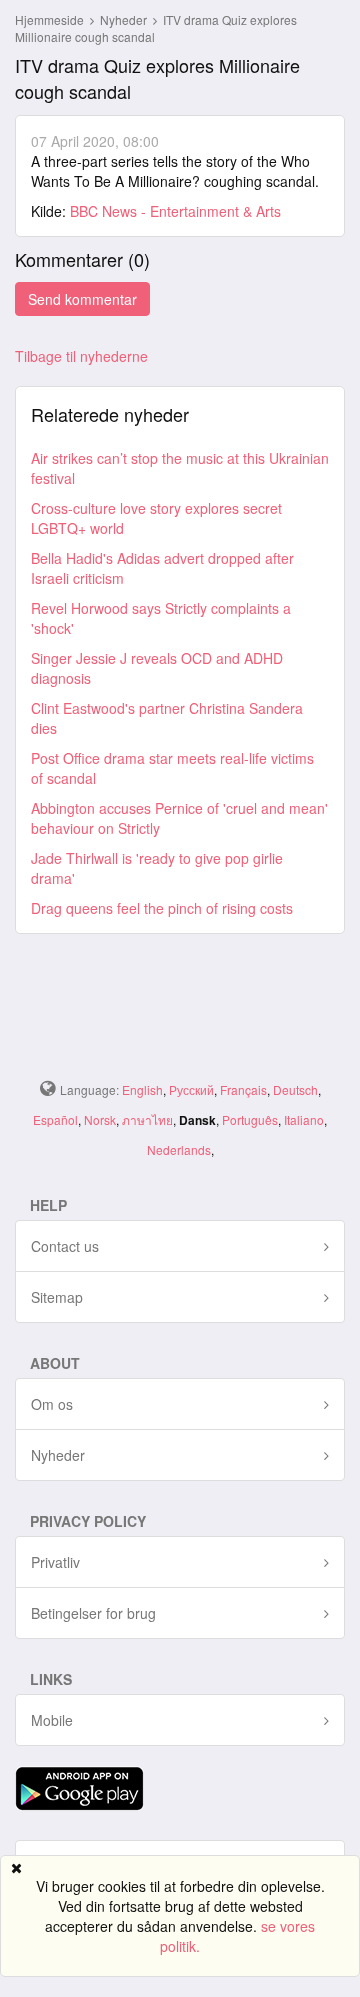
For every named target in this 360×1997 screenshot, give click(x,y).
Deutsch (295, 1089)
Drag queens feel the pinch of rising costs (162, 908)
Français (243, 1089)
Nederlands (179, 1149)
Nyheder (125, 19)
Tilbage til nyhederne (81, 356)
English (142, 1089)
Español (55, 1119)
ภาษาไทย (147, 1119)
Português (250, 1119)
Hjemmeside (49, 19)
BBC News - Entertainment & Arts (175, 211)
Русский (191, 1089)
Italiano (304, 1119)
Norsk (100, 1119)
